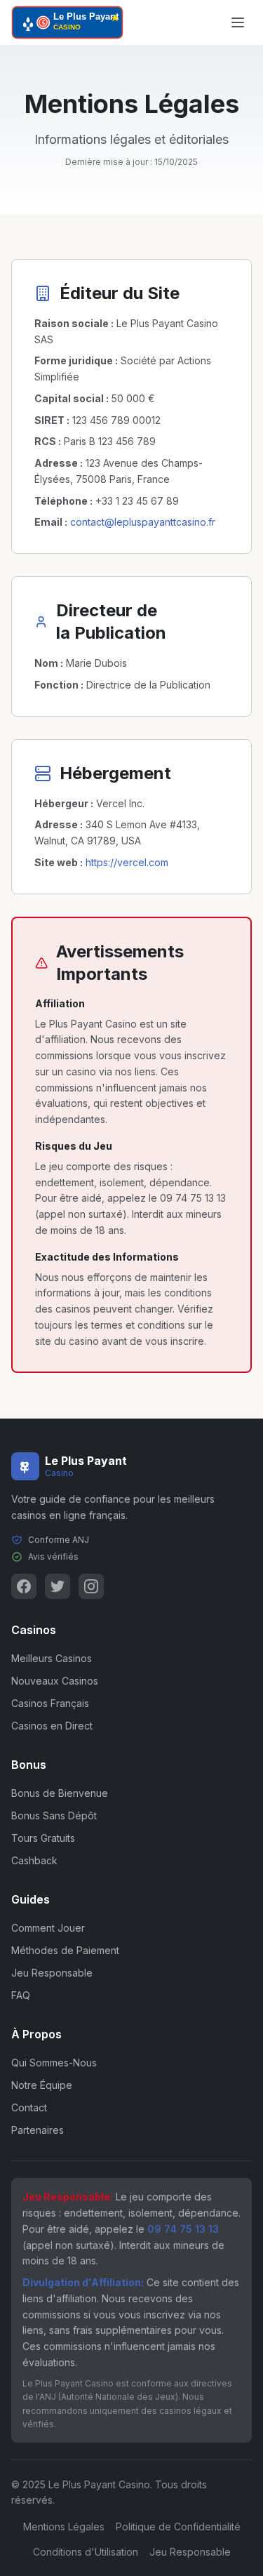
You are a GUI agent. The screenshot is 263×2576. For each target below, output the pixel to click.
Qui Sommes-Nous (54, 2063)
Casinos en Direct (52, 1726)
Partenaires (38, 2130)
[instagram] (91, 1586)
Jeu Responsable (52, 1973)
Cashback (34, 1860)
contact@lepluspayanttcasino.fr (143, 522)
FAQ (21, 1995)
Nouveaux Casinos (55, 1681)
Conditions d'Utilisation (86, 2552)
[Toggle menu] (238, 22)
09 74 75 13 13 (183, 2229)
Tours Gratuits (43, 1838)
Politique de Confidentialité (178, 2527)
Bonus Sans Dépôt (54, 1815)
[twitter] (58, 1586)
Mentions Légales (64, 2527)
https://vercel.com (127, 862)
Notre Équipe (42, 2085)
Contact (29, 2107)
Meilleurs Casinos (52, 1658)
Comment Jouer (48, 1928)
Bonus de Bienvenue (60, 1793)
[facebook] (24, 1586)
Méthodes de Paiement (65, 1950)
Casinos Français (50, 1703)
